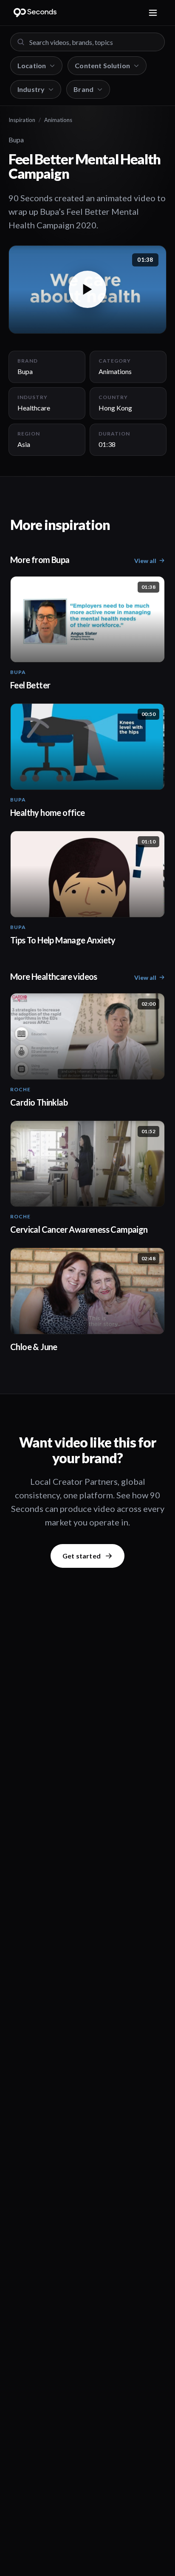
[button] (87, 290)
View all (145, 561)
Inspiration (22, 120)
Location (32, 65)
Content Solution (102, 65)
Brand (83, 89)
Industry (31, 89)
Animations (58, 120)
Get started (82, 1556)
